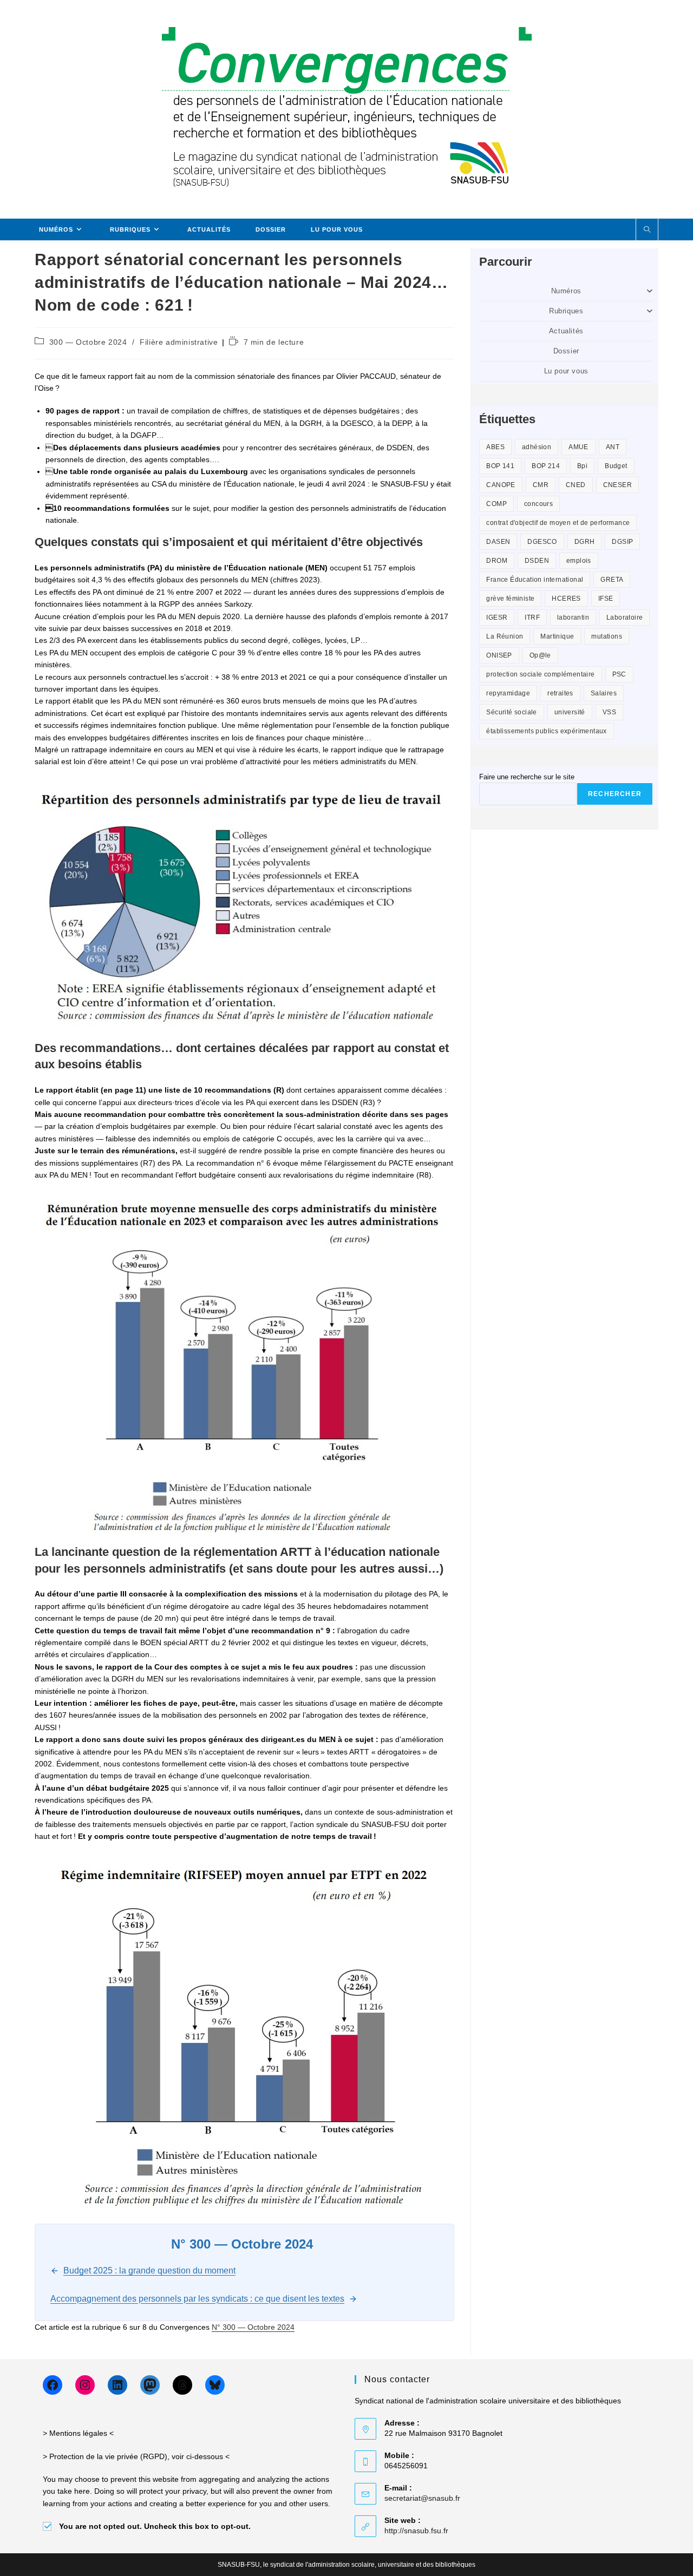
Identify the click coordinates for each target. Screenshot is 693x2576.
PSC (619, 674)
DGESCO (542, 542)
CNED (576, 485)
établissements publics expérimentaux (546, 731)
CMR (541, 485)
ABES (495, 447)
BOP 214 (546, 466)
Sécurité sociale (511, 712)
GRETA (612, 580)
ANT (613, 447)
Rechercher (615, 794)
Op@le (540, 655)
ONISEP (499, 655)
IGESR (497, 617)
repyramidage (508, 693)
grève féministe (510, 599)
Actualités (566, 331)
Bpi (582, 466)
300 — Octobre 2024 (88, 342)
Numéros (566, 291)
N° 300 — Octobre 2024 (253, 2327)
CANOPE (501, 485)
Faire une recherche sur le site (527, 777)
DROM (497, 561)
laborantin (573, 617)
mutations (607, 636)
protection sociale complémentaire (540, 674)
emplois (579, 561)
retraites (560, 693)
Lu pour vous (566, 371)
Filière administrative (179, 342)
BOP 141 (500, 466)
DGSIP (622, 542)
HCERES (566, 599)
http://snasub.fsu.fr (416, 2531)
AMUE (578, 447)
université (570, 712)
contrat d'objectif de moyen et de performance (558, 523)
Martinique (557, 636)
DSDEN (537, 561)
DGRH (585, 542)
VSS (609, 712)
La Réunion (505, 636)
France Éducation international (535, 580)
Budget (616, 466)
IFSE (606, 599)
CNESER (617, 485)
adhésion (537, 447)
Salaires (604, 693)
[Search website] (647, 230)
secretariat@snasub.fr (422, 2498)
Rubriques (566, 311)
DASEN (498, 542)
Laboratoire (625, 617)
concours (538, 504)
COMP (496, 504)
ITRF (532, 617)
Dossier (566, 351)
